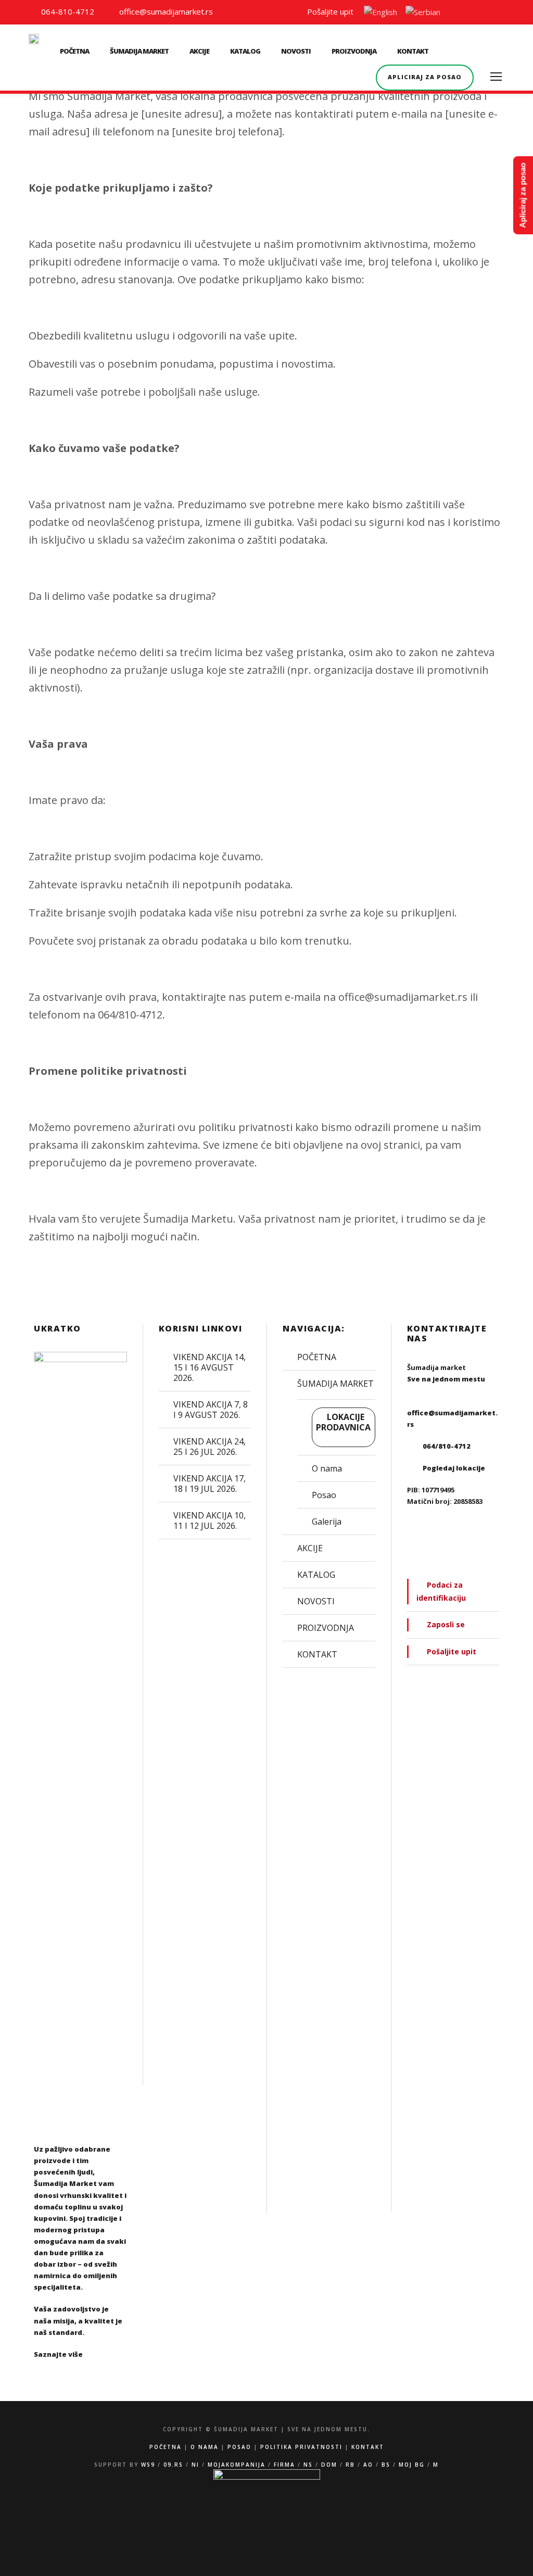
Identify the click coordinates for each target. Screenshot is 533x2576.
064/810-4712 (447, 1446)
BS (386, 2465)
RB (350, 2465)
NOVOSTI (296, 51)
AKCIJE (199, 51)
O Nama (205, 2447)
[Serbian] (423, 14)
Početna (166, 2447)
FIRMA (284, 2465)
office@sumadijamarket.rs (165, 11)
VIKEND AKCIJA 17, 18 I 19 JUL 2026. (210, 1484)
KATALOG (245, 51)
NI (195, 2465)
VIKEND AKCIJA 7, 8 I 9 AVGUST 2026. (211, 1410)
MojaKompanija (237, 2465)
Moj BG (412, 2465)
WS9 (148, 2465)
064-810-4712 (67, 11)
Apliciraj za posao (425, 77)
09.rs (173, 2465)
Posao (324, 1495)
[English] (380, 14)
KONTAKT (413, 51)
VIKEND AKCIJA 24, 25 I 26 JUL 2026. (210, 1447)
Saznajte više (58, 2354)
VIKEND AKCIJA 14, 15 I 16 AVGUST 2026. (210, 1367)
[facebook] (482, 11)
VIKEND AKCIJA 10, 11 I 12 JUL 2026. (210, 1521)
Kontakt (368, 2447)
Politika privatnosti (301, 2447)
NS (308, 2465)
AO (368, 2465)
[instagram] (501, 11)
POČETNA (74, 51)
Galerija (327, 1522)
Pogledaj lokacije (454, 1468)
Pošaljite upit (328, 11)
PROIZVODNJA (354, 51)
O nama (327, 1468)
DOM (329, 2465)
